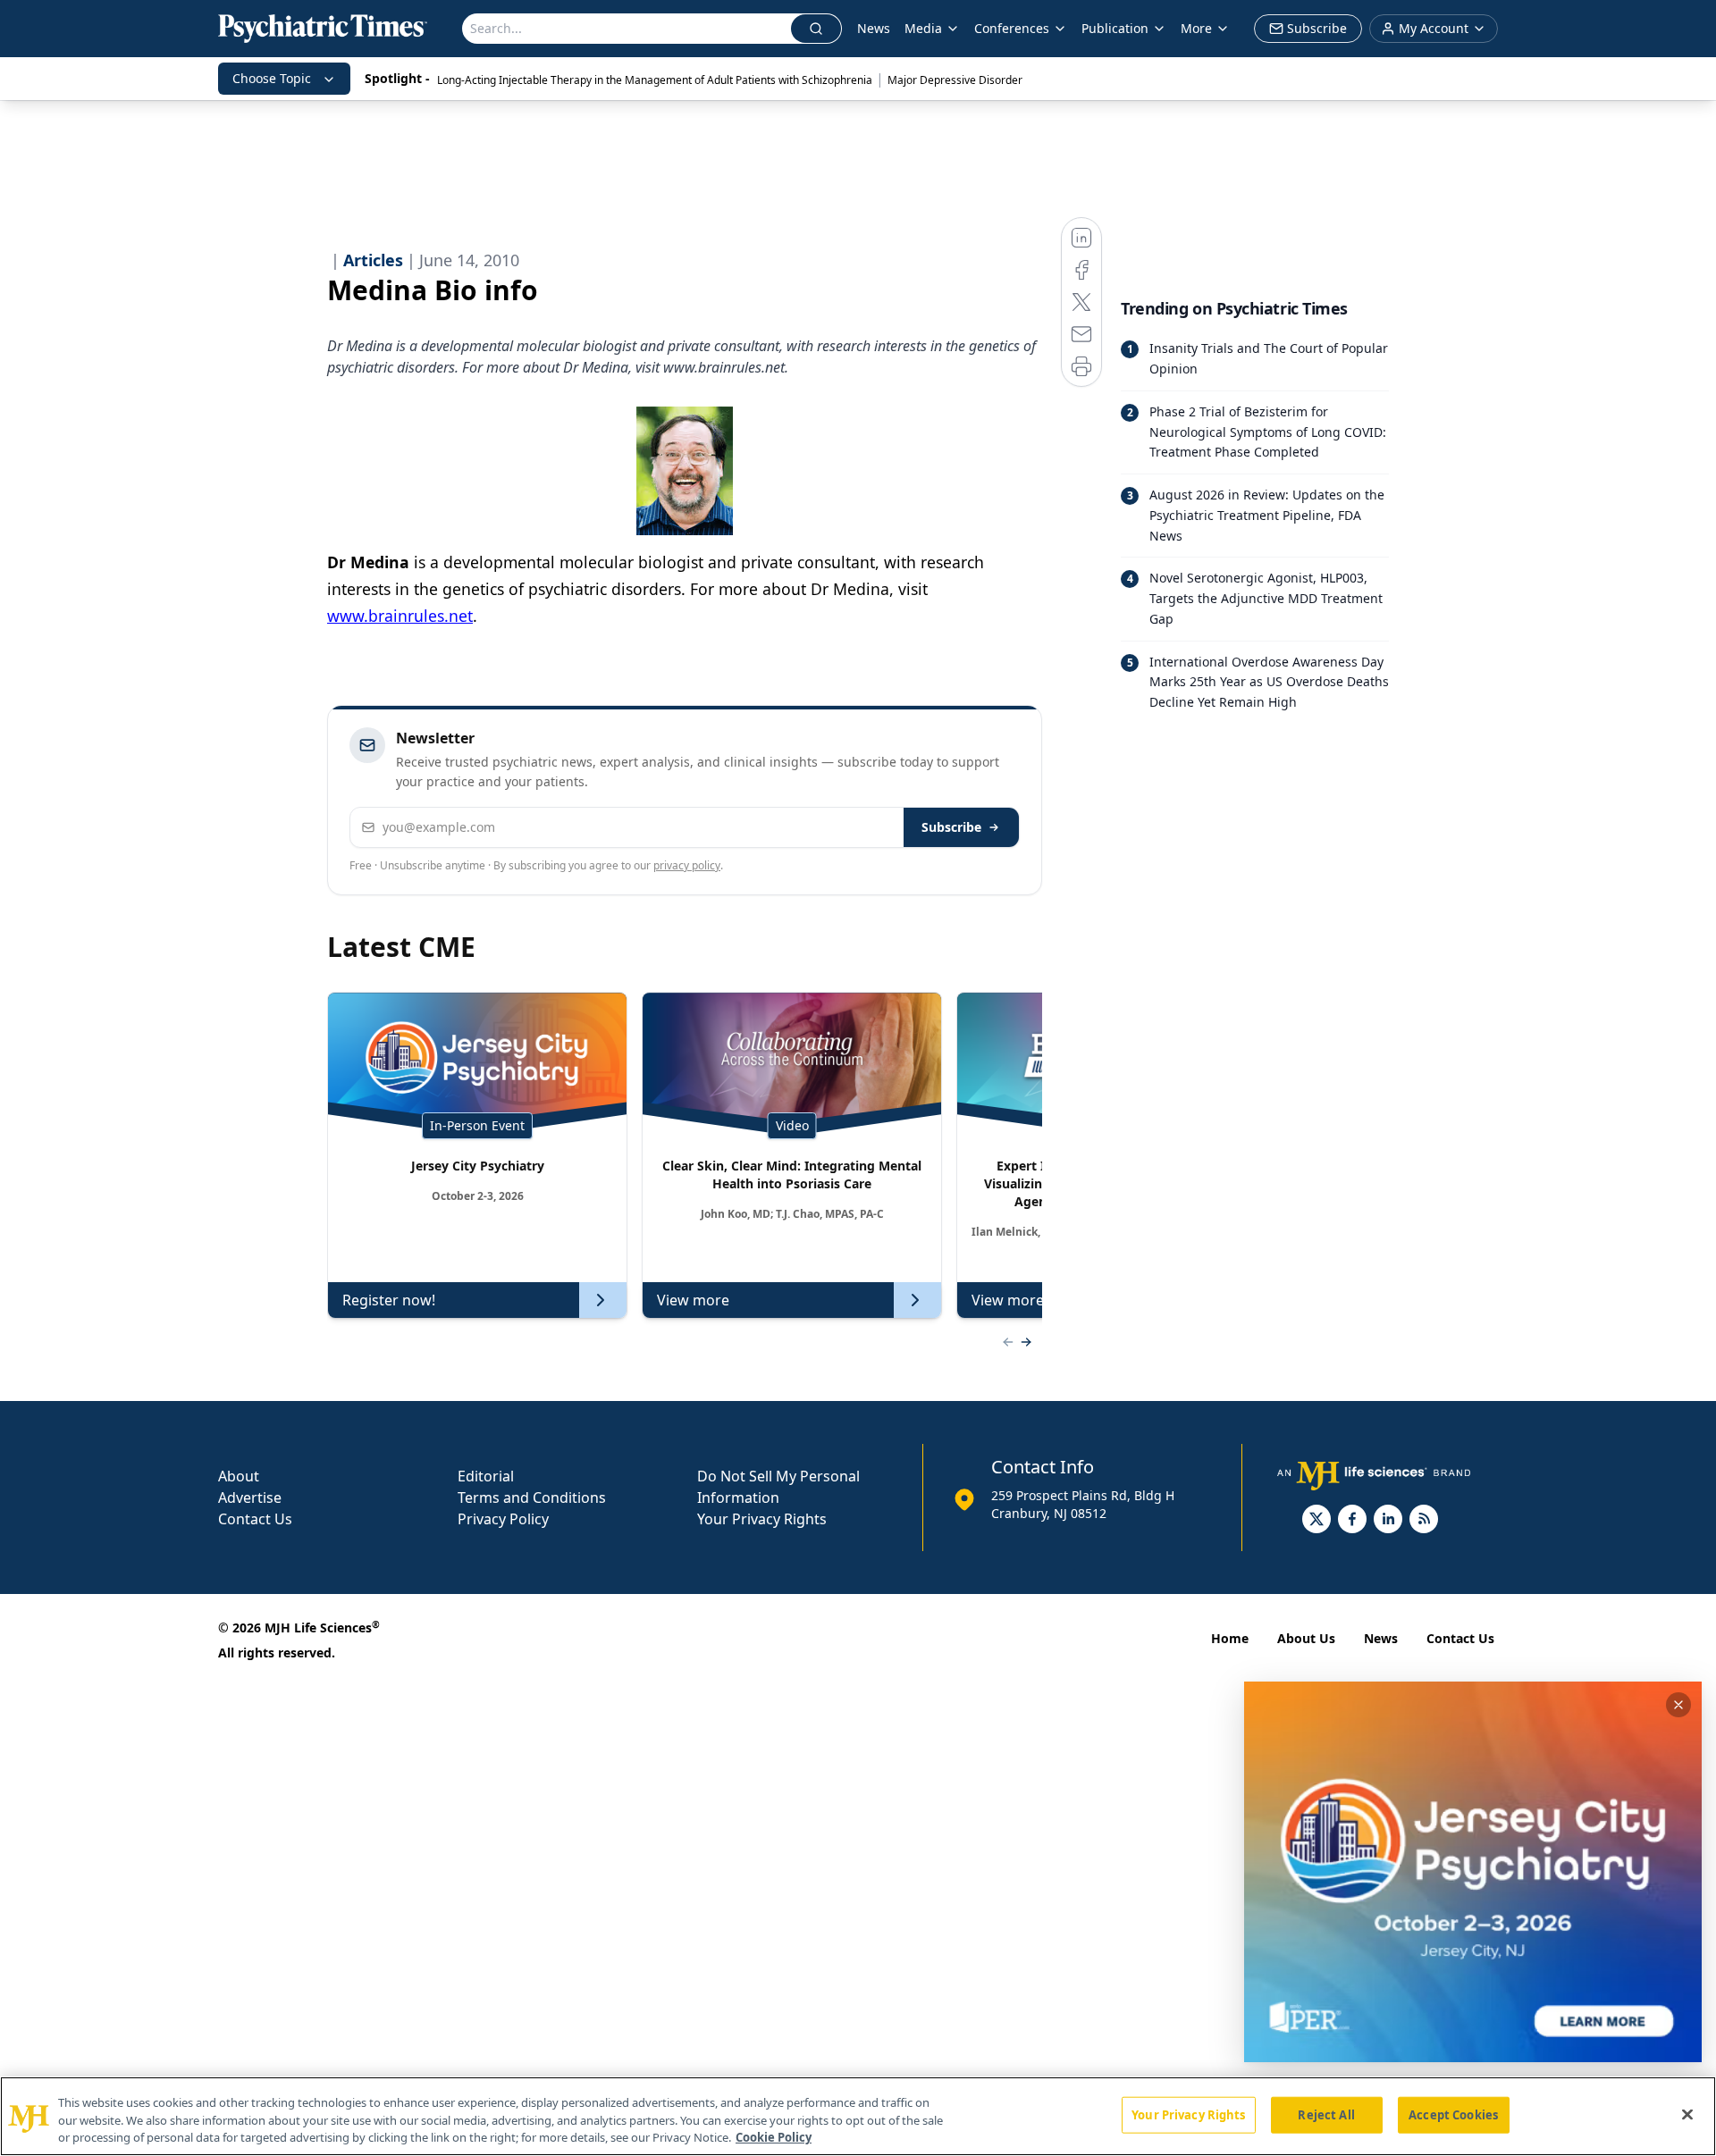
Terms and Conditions (532, 1497)
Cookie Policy (774, 2137)
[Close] (1687, 2114)
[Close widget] (1678, 1705)
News (874, 28)
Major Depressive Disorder (955, 80)
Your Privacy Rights (762, 1519)
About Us (1306, 1638)
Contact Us (255, 1519)
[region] (858, 2116)
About (239, 1476)
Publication (1115, 28)
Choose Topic (272, 78)
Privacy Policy (503, 1519)
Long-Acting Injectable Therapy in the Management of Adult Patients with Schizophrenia (655, 80)
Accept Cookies (1453, 2114)
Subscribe (951, 827)
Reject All (1326, 2114)
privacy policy (687, 865)
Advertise (250, 1497)
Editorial (486, 1476)
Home (1230, 1638)
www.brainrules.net (400, 616)
